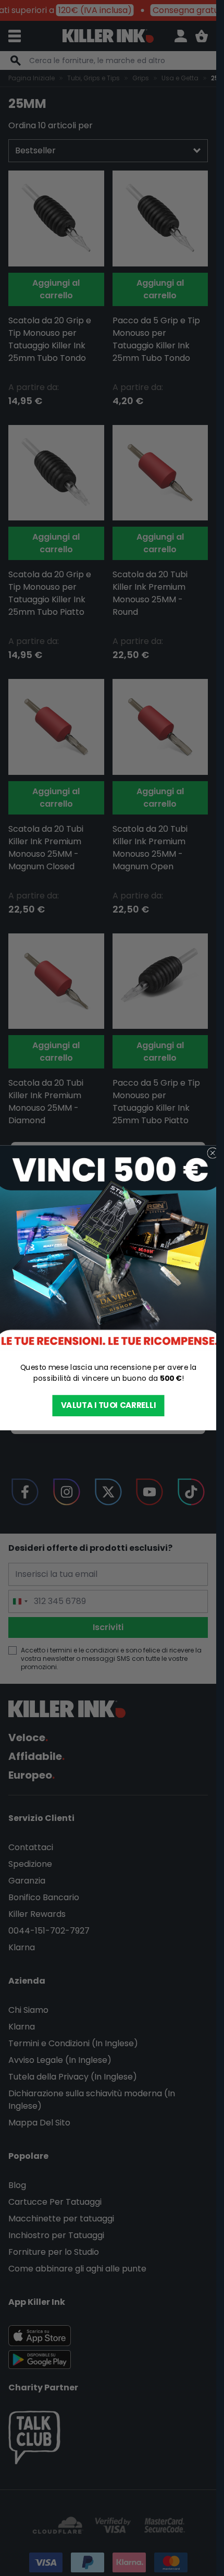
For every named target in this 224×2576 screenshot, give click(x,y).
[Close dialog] (212, 1153)
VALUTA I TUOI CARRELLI (108, 1406)
